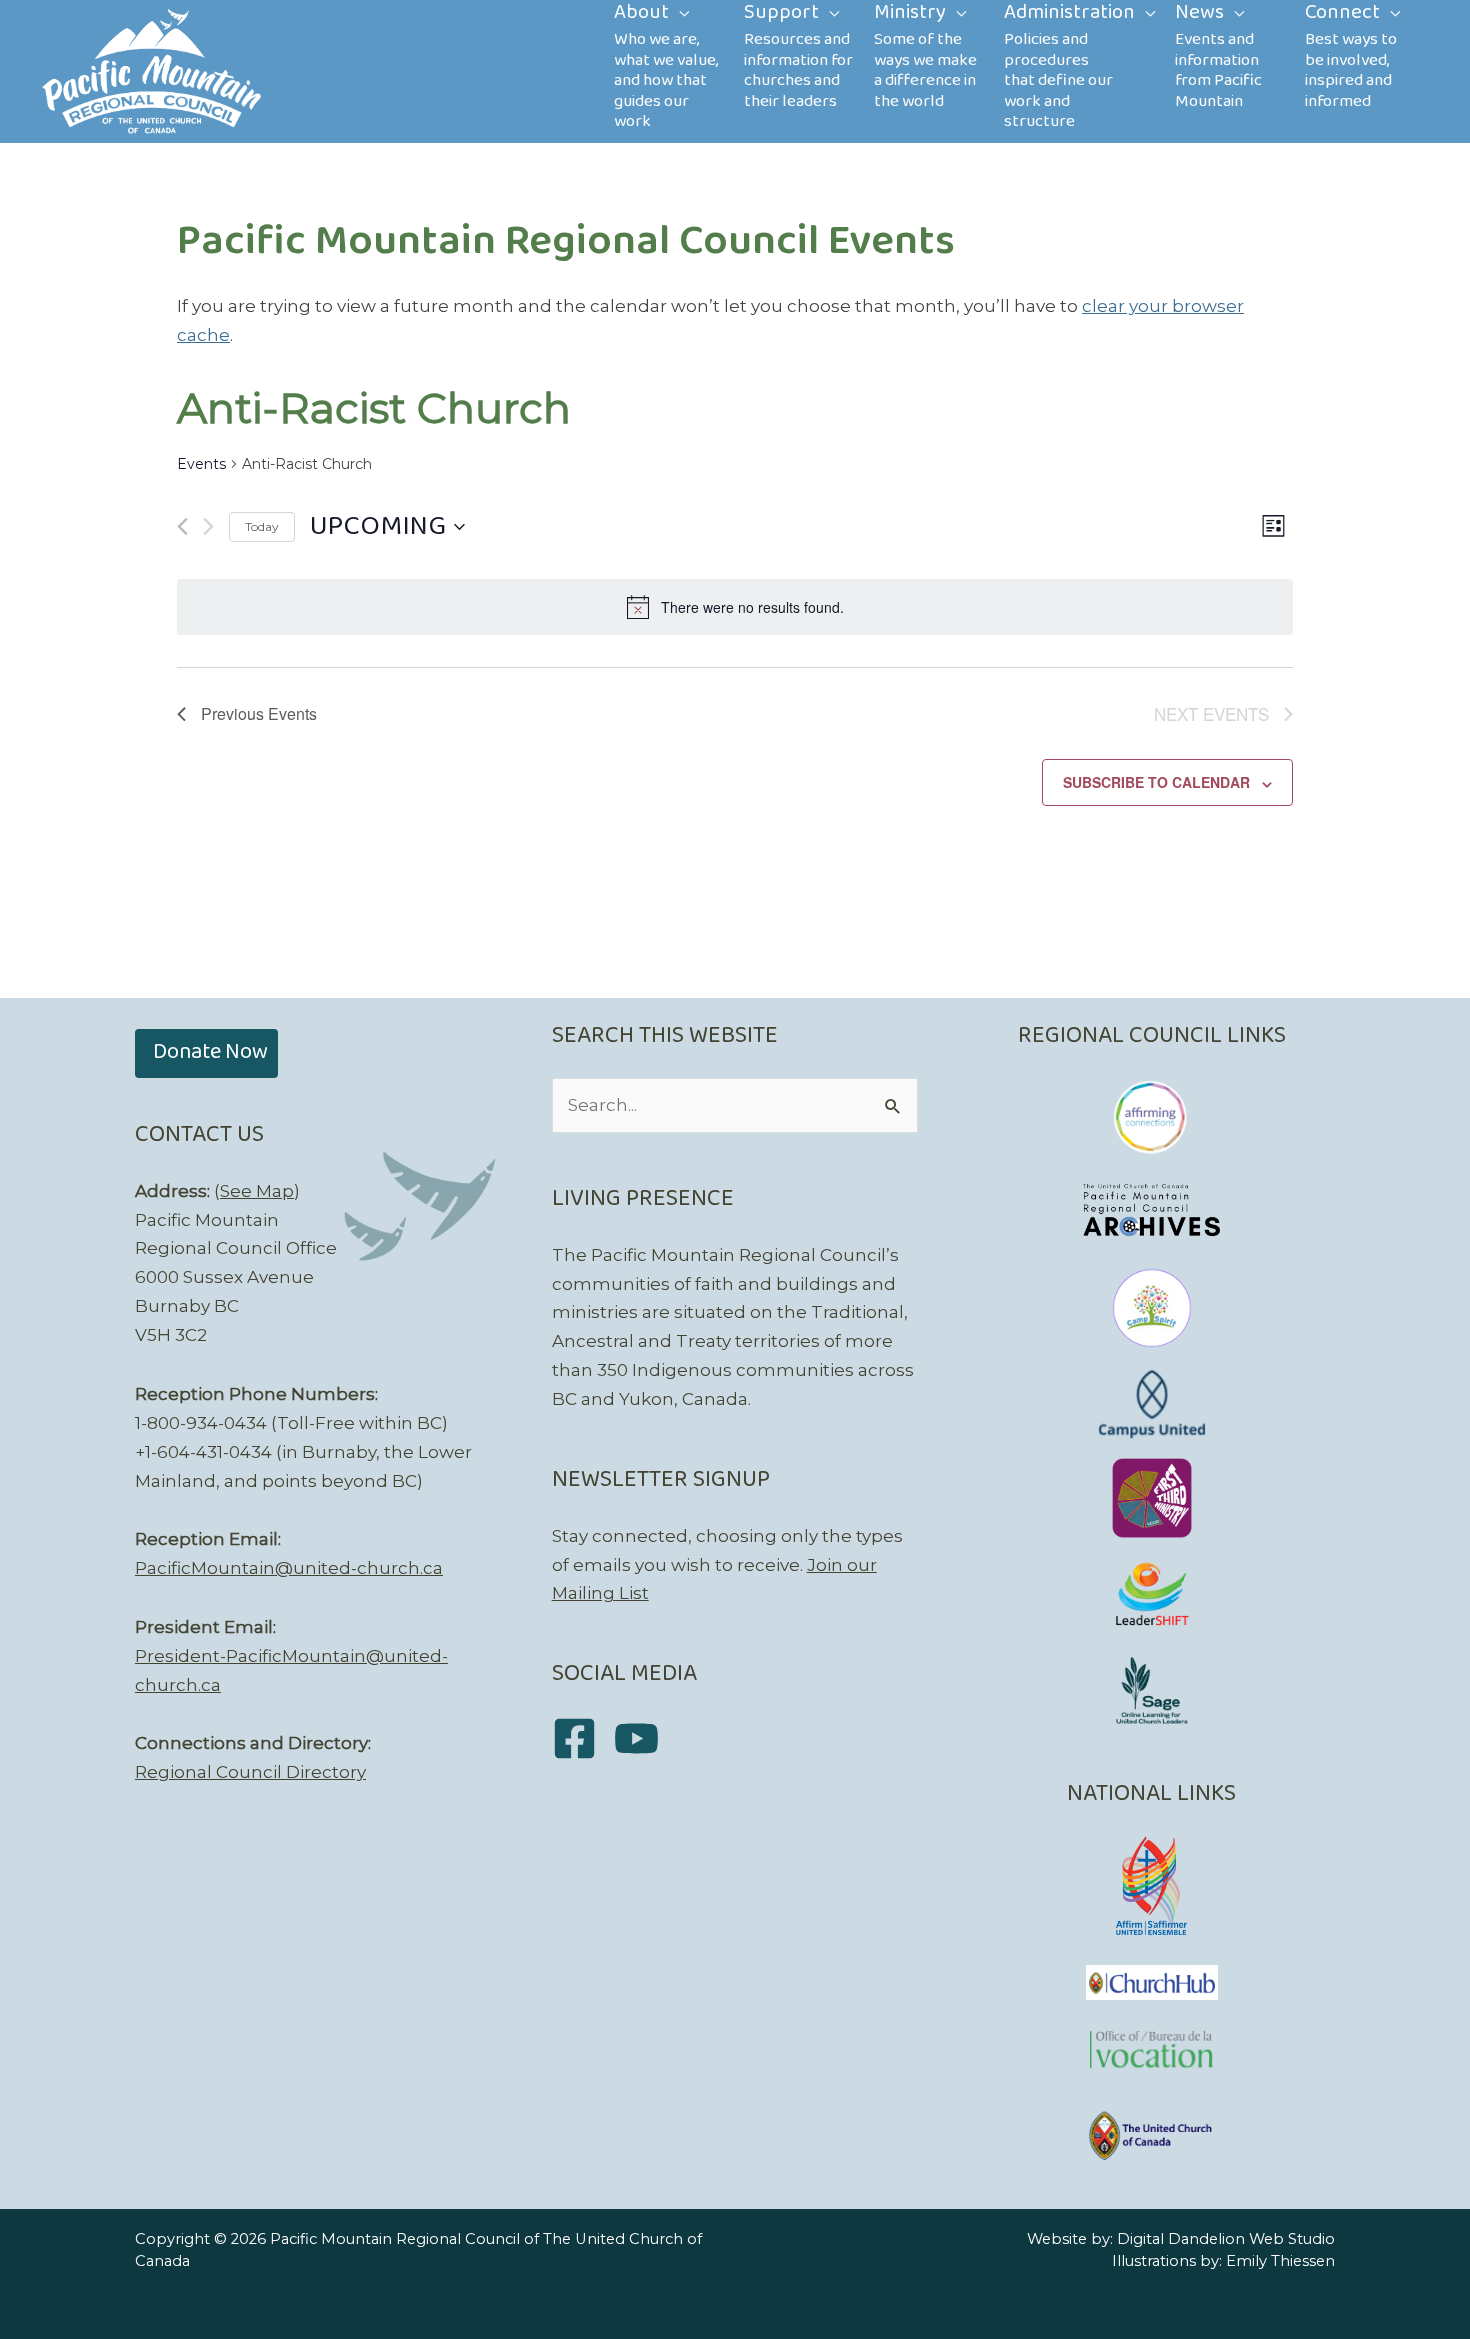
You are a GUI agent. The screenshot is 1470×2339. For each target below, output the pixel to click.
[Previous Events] (182, 526)
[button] (206, 1053)
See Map (257, 1191)
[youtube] (643, 1738)
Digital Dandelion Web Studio (1226, 2239)
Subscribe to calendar (1156, 782)
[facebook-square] (581, 1738)
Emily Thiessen (1280, 2261)
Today (262, 526)
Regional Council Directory (250, 1772)
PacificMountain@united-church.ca (289, 1568)
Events (201, 464)
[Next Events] (208, 526)
